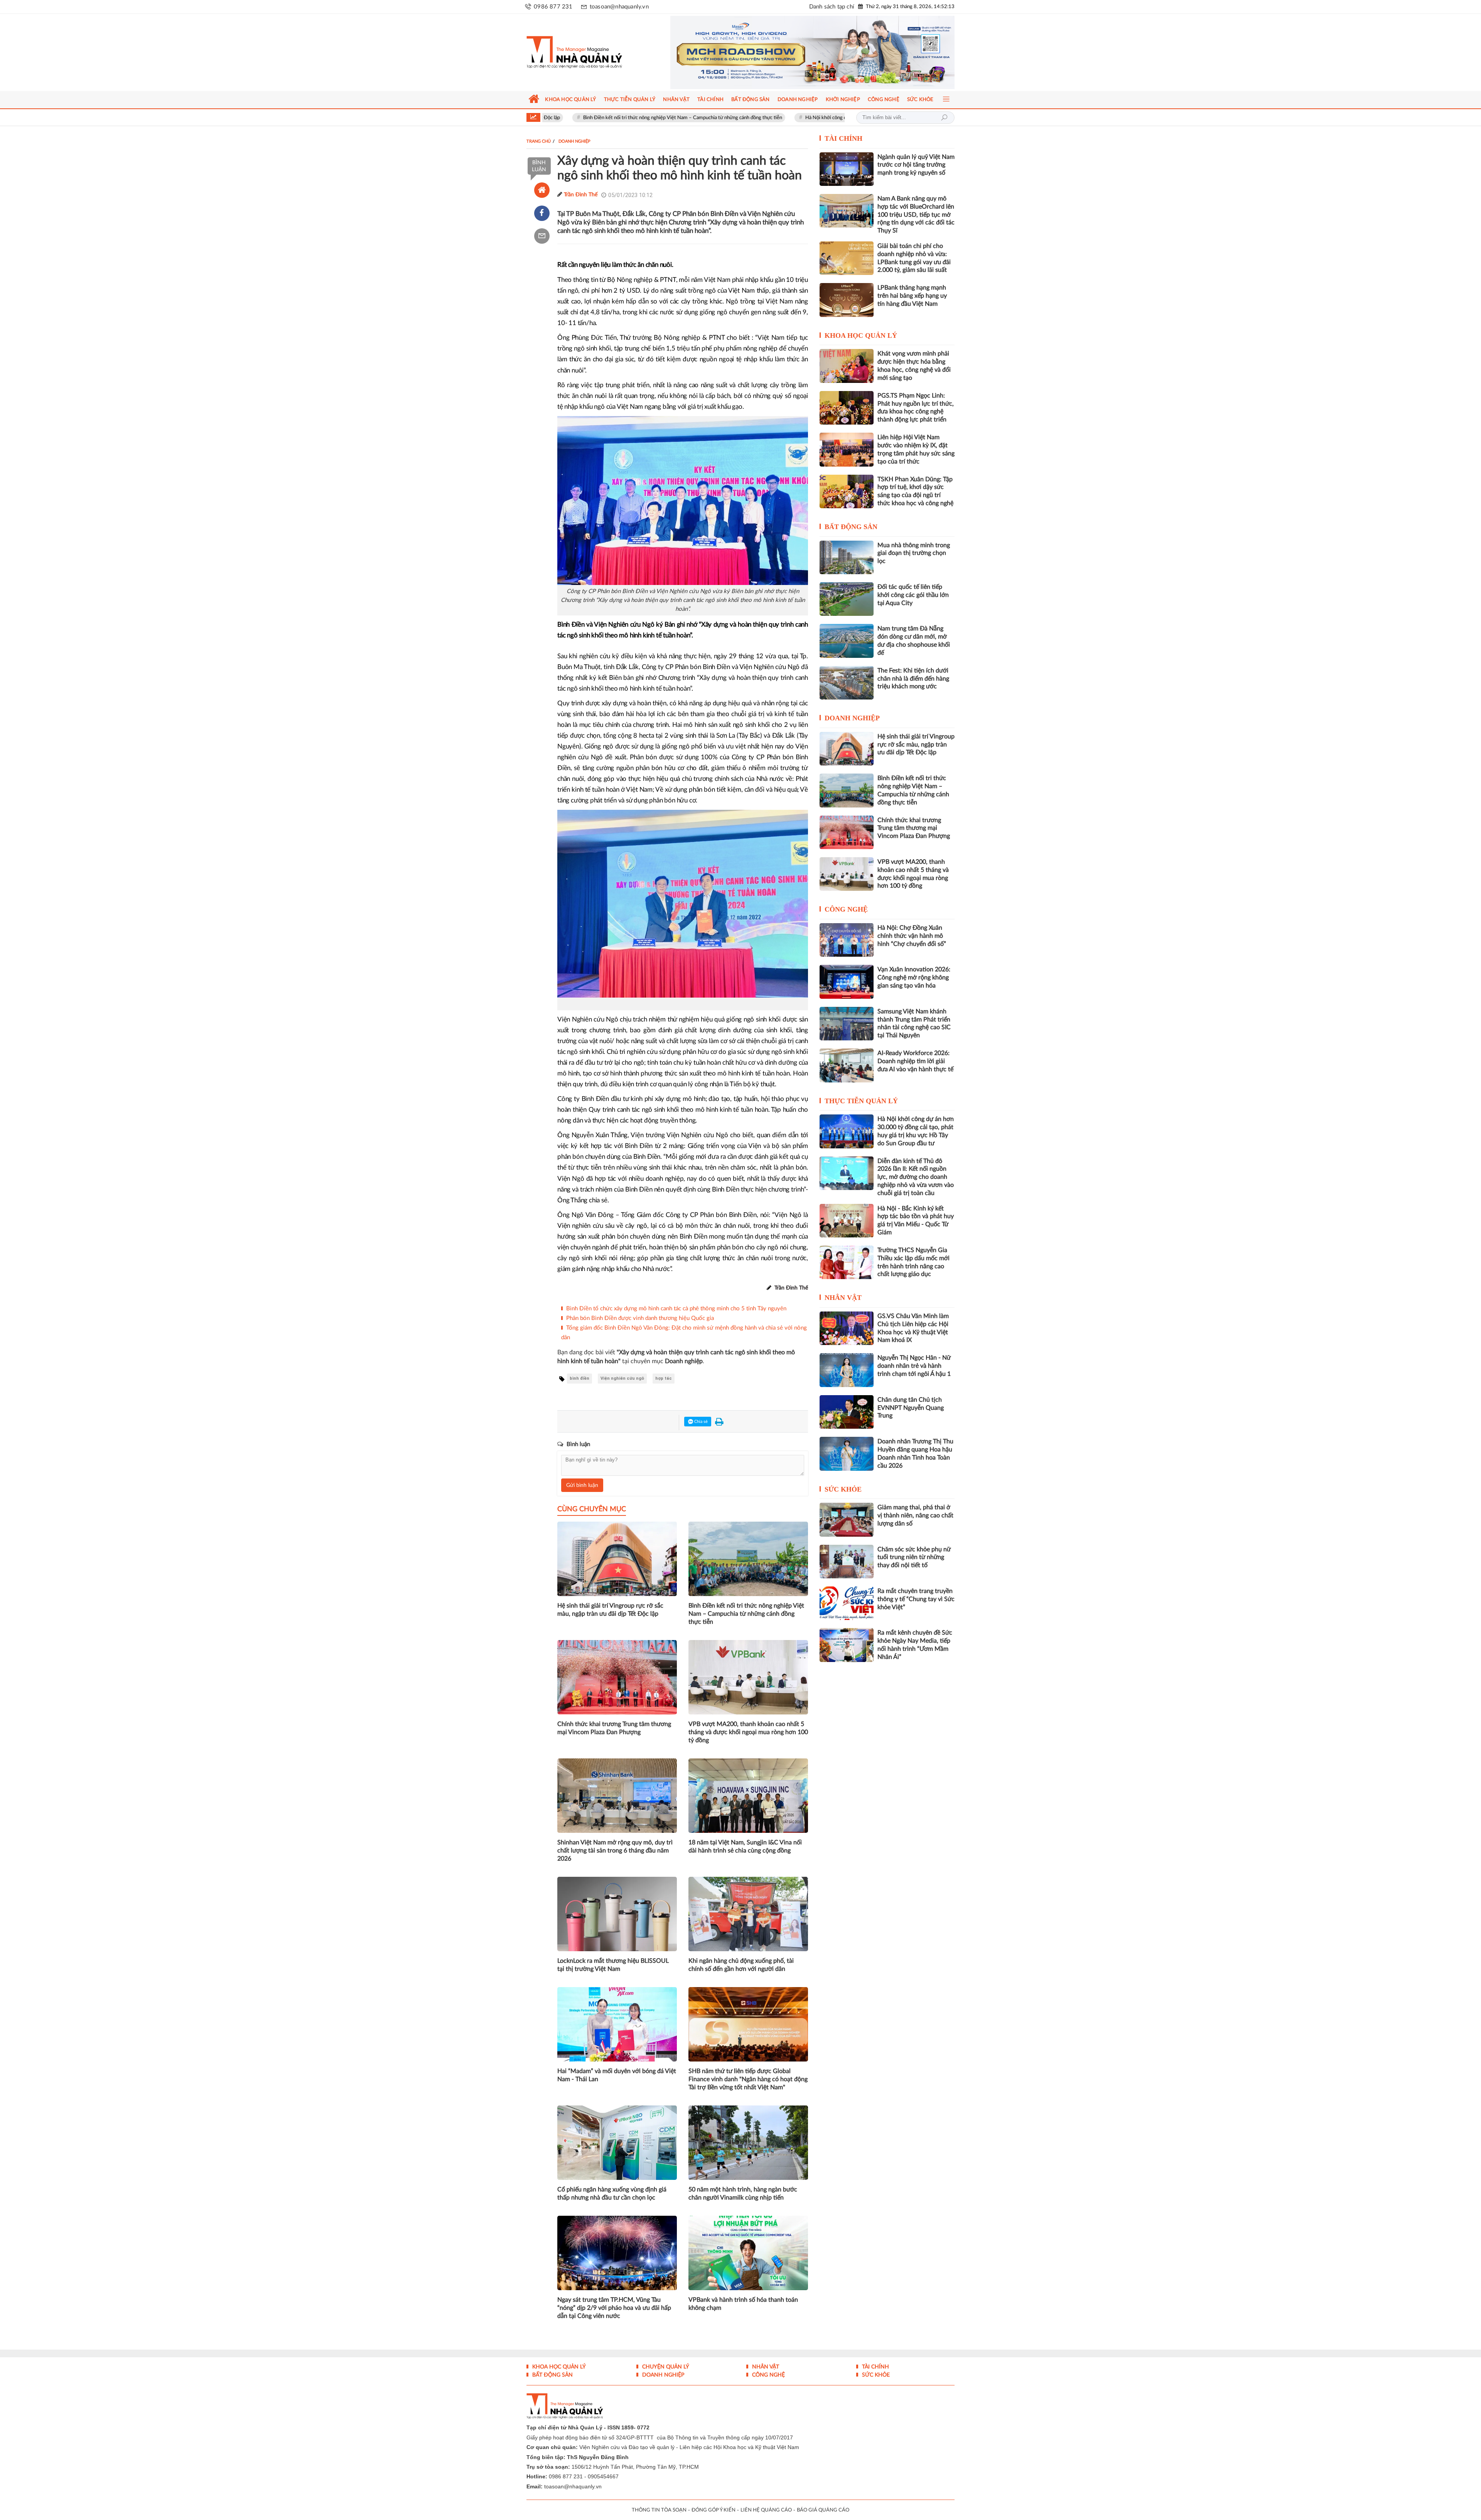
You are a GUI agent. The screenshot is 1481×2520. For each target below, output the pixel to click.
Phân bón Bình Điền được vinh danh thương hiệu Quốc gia (640, 1318)
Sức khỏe (843, 1489)
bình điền (579, 1378)
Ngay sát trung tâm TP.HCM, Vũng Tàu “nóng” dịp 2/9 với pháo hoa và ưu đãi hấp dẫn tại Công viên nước (614, 2308)
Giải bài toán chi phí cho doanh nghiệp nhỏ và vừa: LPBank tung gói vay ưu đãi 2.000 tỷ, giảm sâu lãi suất (914, 258)
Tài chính (843, 138)
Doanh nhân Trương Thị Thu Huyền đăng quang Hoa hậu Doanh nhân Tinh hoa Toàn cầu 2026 (915, 1453)
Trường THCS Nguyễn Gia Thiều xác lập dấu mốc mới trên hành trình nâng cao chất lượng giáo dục (913, 1262)
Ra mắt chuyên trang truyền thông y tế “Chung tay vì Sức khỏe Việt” (916, 1599)
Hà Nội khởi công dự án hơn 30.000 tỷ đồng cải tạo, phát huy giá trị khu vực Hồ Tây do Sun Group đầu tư (766, 118)
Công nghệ (846, 909)
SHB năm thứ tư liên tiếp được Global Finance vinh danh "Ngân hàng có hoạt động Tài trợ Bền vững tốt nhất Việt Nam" (748, 2079)
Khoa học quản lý (861, 335)
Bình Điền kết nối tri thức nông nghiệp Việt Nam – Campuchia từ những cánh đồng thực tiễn (746, 1614)
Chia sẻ (700, 1422)
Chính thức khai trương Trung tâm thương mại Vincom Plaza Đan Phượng (614, 1728)
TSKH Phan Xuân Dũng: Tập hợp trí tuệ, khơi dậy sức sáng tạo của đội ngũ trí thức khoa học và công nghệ (915, 491)
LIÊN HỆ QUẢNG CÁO (766, 2510)
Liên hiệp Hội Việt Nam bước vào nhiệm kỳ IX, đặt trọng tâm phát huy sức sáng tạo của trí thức (916, 449)
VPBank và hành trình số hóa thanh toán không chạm (743, 2304)
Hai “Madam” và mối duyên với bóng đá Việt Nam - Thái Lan (617, 2075)
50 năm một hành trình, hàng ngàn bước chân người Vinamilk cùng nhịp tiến (743, 2194)
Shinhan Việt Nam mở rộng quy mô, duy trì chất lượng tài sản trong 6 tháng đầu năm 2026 (615, 1851)
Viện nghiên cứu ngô (622, 1378)
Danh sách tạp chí (832, 7)
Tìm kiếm (944, 118)
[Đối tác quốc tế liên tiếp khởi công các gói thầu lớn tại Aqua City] (847, 599)
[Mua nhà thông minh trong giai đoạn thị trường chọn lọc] (847, 557)
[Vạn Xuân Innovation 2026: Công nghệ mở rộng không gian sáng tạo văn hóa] (847, 982)
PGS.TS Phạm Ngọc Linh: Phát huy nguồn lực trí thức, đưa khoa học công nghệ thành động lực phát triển (916, 408)
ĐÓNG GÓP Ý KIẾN (714, 2510)
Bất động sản (851, 527)
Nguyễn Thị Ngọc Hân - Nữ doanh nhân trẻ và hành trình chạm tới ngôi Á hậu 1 (914, 1366)
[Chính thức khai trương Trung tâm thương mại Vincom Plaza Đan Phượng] (847, 832)
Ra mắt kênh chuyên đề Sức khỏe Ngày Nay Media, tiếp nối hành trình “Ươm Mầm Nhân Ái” (915, 1645)
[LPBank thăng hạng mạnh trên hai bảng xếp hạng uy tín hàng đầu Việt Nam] (847, 300)
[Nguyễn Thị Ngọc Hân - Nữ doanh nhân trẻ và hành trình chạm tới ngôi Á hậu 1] (847, 1370)
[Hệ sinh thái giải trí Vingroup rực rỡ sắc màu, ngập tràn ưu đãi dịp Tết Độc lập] (847, 749)
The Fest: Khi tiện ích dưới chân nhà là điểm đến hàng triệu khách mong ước (913, 679)
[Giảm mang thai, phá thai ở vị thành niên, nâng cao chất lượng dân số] (847, 1520)
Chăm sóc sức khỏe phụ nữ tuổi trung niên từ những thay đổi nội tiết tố (914, 1558)
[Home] (542, 190)
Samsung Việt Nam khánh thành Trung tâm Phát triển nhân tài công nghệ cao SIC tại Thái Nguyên (914, 1023)
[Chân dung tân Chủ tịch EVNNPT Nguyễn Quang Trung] (847, 1412)
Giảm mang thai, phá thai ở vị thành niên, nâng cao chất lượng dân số (915, 1515)
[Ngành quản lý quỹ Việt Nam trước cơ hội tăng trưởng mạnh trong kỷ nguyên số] (847, 169)
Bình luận (539, 166)
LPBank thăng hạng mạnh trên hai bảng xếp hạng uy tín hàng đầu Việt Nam (912, 296)
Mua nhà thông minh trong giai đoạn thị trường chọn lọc (914, 553)
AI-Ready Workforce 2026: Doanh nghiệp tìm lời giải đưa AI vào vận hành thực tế (915, 1061)
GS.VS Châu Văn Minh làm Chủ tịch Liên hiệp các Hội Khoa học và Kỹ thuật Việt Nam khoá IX (913, 1328)
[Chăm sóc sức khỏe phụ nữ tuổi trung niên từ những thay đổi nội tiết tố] (847, 1562)
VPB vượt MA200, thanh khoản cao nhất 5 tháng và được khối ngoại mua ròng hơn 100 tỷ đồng (748, 1732)
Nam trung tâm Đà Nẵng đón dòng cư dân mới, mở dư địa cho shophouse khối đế (914, 641)
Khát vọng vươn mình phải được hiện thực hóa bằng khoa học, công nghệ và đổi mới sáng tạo (914, 366)
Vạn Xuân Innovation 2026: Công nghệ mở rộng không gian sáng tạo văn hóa (914, 978)
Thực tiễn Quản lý (861, 1101)
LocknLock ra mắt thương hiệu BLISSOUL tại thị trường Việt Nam (613, 1965)
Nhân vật (843, 1298)
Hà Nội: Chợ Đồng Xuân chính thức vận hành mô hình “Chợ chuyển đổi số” (912, 936)
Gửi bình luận (582, 1485)
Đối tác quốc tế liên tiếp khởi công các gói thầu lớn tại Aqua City (913, 595)
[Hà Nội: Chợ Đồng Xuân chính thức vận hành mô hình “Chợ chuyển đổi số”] (847, 940)
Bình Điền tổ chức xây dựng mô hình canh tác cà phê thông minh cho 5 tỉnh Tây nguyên (676, 1309)
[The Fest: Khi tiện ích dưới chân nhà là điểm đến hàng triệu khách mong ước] (847, 683)
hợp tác (664, 1378)
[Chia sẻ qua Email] (542, 236)
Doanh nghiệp (852, 718)
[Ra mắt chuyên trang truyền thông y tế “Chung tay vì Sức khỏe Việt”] (847, 1603)
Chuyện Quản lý (665, 2367)
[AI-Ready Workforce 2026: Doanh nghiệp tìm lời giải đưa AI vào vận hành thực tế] (847, 1065)
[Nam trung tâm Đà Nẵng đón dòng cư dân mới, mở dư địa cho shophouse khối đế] (847, 641)
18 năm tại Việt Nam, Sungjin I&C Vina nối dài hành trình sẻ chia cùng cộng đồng (745, 1847)
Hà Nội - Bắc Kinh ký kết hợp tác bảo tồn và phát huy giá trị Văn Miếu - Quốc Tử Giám (916, 1220)
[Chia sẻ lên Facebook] (542, 213)
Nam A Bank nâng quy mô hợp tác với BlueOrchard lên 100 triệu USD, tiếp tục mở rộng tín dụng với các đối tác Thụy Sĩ (916, 215)
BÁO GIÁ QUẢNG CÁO (823, 2510)
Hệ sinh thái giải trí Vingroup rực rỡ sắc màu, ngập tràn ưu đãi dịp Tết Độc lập (610, 1610)
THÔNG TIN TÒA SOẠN (659, 2510)
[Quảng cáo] (798, 52)
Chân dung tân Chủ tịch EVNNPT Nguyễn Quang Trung (911, 1408)
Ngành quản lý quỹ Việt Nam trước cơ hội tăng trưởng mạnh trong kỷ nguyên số (916, 165)
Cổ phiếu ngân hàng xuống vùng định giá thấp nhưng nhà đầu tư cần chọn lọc (612, 2194)
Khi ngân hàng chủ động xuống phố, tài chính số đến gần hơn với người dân (741, 1965)
